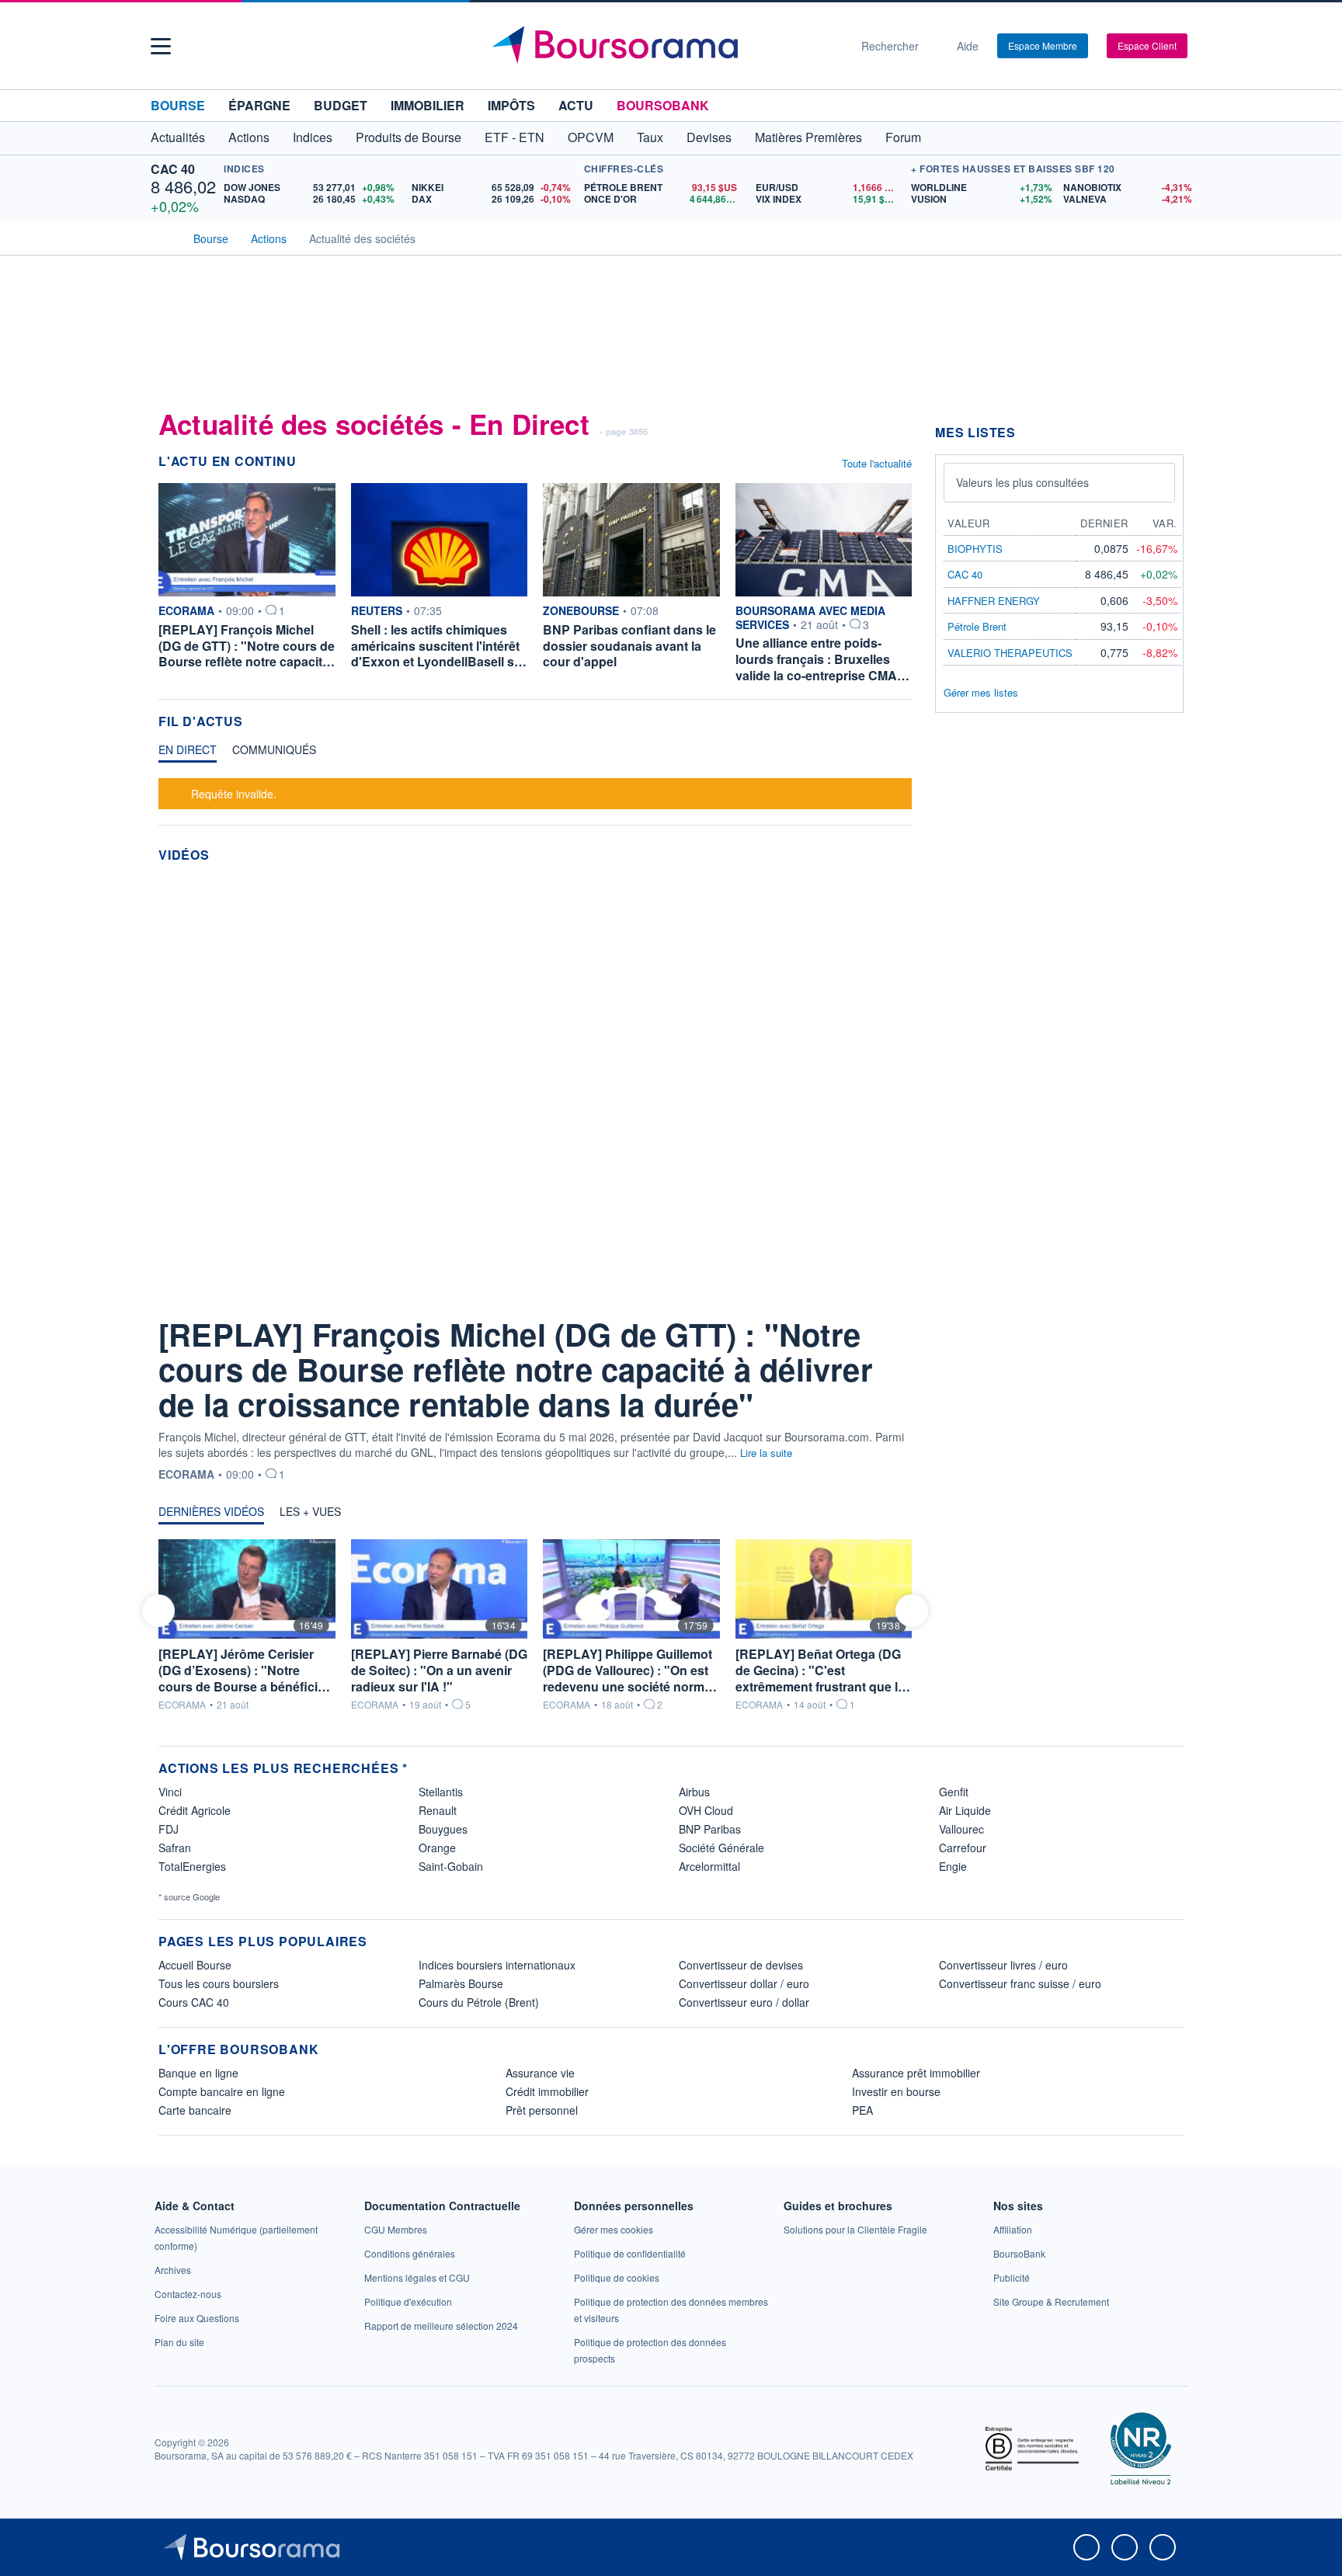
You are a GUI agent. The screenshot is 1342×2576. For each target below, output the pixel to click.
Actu (576, 105)
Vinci (170, 1792)
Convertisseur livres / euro (1003, 1965)
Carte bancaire (195, 2110)
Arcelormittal (709, 1866)
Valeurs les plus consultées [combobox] (1022, 482)
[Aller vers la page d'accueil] (665, 46)
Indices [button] (313, 137)
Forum (903, 137)
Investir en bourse (896, 2091)
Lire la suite (766, 1453)
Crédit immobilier (547, 2091)
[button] (161, 46)
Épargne (259, 105)
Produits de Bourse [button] (409, 137)
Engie (953, 1866)
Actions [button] (249, 137)
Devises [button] (709, 137)
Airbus (694, 1792)
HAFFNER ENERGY (994, 601)
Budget (341, 105)
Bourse (178, 105)
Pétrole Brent (977, 626)
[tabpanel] (535, 792)
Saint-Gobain (451, 1866)
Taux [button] (650, 137)
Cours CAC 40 (194, 2002)
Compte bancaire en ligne (222, 2091)
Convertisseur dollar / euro (744, 1983)
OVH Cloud (706, 1810)
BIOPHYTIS (975, 549)
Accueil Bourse (195, 1965)
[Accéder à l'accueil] (165, 237)
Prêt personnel (542, 2110)
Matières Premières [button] (808, 137)
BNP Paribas (710, 1829)
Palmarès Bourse (461, 1983)
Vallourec (961, 1829)
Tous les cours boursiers (219, 1983)
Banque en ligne (198, 2073)
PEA (862, 2110)
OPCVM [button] (591, 137)
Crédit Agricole (195, 1810)
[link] (173, 2270)
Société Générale (721, 1848)
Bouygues (443, 1829)
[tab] (188, 753)
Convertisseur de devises (741, 1965)
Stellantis (441, 1792)
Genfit (954, 1792)
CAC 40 (173, 169)
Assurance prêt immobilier (916, 2073)
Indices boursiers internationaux (497, 1965)
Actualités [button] (178, 137)
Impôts (511, 105)
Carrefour (963, 1848)
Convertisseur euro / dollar (744, 2002)
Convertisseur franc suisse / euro (1020, 1983)
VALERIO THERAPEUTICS (1010, 653)
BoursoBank (663, 105)
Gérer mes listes (981, 692)
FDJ (169, 1829)
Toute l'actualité (877, 463)
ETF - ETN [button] (515, 137)
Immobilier (428, 105)
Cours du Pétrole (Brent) (479, 2002)
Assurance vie (540, 2073)
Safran (175, 1848)
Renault (438, 1810)
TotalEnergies (192, 1866)
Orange (437, 1848)
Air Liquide (965, 1810)
